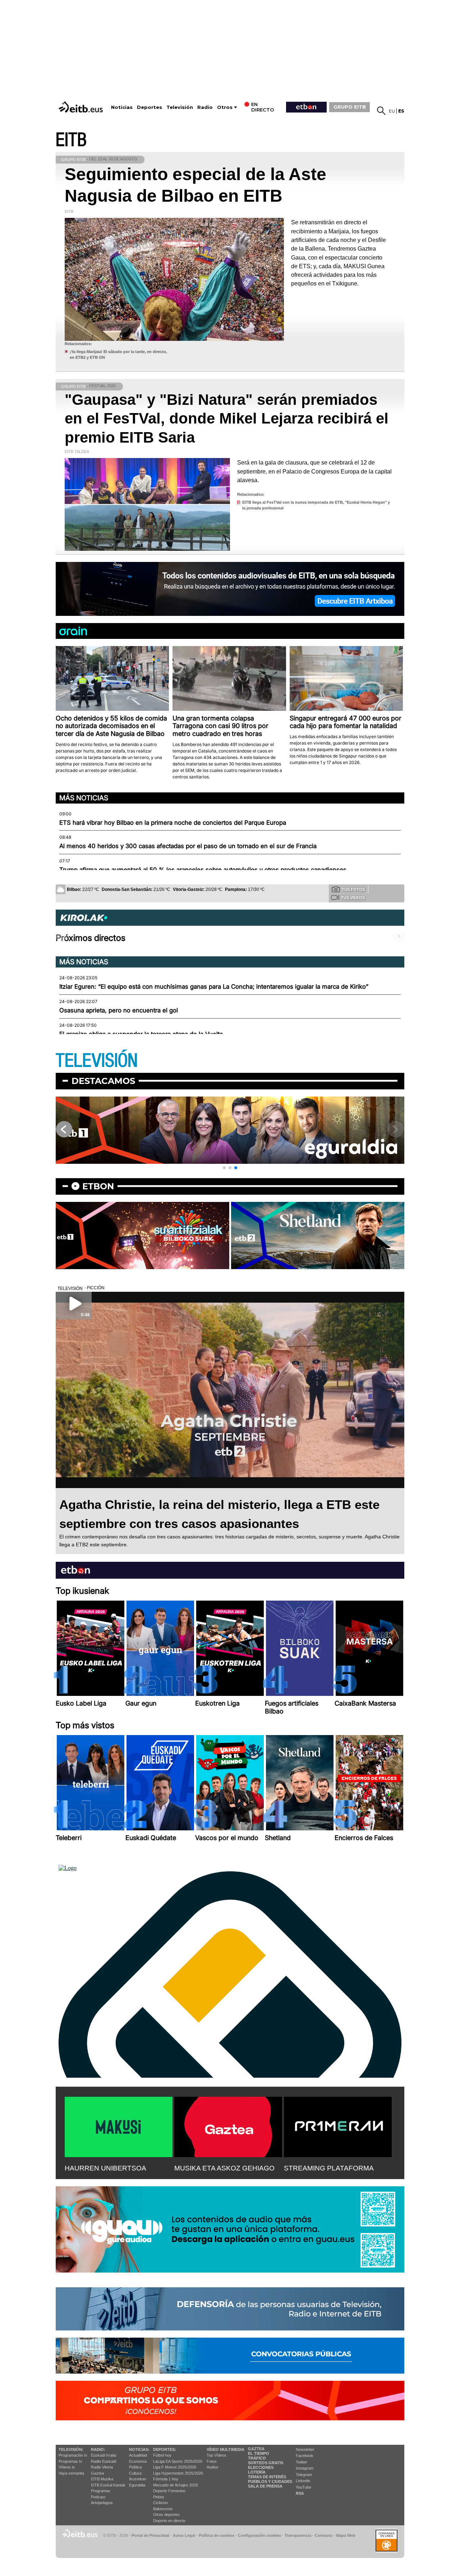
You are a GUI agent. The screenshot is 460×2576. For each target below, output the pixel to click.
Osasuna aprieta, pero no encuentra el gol (119, 1010)
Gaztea (97, 2473)
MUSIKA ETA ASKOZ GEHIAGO (224, 2168)
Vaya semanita (71, 2473)
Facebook (305, 2456)
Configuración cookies (259, 2535)
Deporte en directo (169, 2521)
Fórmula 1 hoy (166, 2479)
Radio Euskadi (103, 2461)
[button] (224, 1168)
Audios (213, 2467)
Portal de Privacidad (150, 2535)
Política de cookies (217, 2535)
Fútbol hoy (162, 2455)
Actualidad (138, 2455)
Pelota (158, 2497)
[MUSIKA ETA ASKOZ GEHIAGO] (228, 2126)
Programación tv (73, 2455)
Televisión (180, 107)
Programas (101, 2491)
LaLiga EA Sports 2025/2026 (178, 2461)
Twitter (302, 2462)
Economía (138, 2461)
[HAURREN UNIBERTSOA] (119, 2126)
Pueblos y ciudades (270, 2481)
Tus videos (353, 898)
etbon (98, 1186)
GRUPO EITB (350, 107)
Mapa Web (346, 2535)
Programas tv (70, 2461)
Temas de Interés (267, 2477)
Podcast (98, 2497)
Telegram (304, 2475)
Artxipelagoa (102, 2503)
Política (135, 2467)
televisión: (71, 2449)
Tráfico (257, 2458)
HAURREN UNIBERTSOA (105, 2168)
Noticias (122, 107)
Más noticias (84, 798)
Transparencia (298, 2535)
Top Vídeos (217, 2455)
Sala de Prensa (265, 2486)
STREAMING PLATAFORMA (329, 2168)
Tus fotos (353, 889)
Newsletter (305, 2449)
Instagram (305, 2468)
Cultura (135, 2473)
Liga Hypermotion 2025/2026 (178, 2473)
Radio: (98, 2449)
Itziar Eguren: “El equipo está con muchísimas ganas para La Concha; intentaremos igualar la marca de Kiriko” (214, 987)
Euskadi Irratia (103, 2455)
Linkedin (303, 2481)
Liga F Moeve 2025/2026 (175, 2467)
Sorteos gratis (266, 2463)
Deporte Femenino (169, 2491)
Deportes (149, 107)
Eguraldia (137, 2485)
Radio (205, 107)
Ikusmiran (138, 2479)
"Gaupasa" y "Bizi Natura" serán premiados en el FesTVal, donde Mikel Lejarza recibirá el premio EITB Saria (227, 418)
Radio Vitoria (102, 2467)
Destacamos (103, 1081)
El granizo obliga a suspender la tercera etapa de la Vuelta (141, 1034)
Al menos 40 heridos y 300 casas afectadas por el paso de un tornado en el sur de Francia (188, 846)
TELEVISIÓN (97, 1061)
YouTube (303, 2487)
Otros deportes (166, 2515)
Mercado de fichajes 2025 (176, 2485)
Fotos (212, 2461)
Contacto (324, 2535)
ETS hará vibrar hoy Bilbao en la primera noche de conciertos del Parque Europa (173, 823)
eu (392, 111)
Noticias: (139, 2449)
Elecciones (261, 2467)
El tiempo (259, 2453)
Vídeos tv (67, 2467)
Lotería (257, 2472)
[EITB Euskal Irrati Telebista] (82, 107)
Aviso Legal (184, 2535)
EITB (71, 140)
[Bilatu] (381, 111)
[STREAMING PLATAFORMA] (338, 2126)
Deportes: (165, 2449)
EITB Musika (102, 2479)
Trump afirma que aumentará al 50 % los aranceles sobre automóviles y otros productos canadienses (203, 870)
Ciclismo (160, 2503)
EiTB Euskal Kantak (108, 2485)
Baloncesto (163, 2509)
